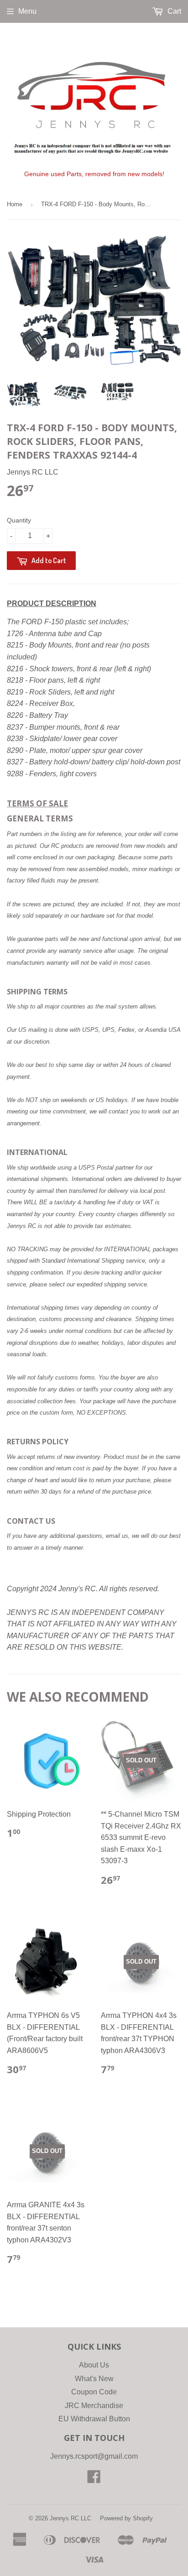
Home (15, 204)
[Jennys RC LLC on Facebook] (94, 2479)
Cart (173, 11)
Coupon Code (94, 2392)
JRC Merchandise (94, 2406)
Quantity (19, 520)
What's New (94, 2379)
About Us (94, 2365)
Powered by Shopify (126, 2518)
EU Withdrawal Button (94, 2419)
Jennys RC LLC (70, 2518)
